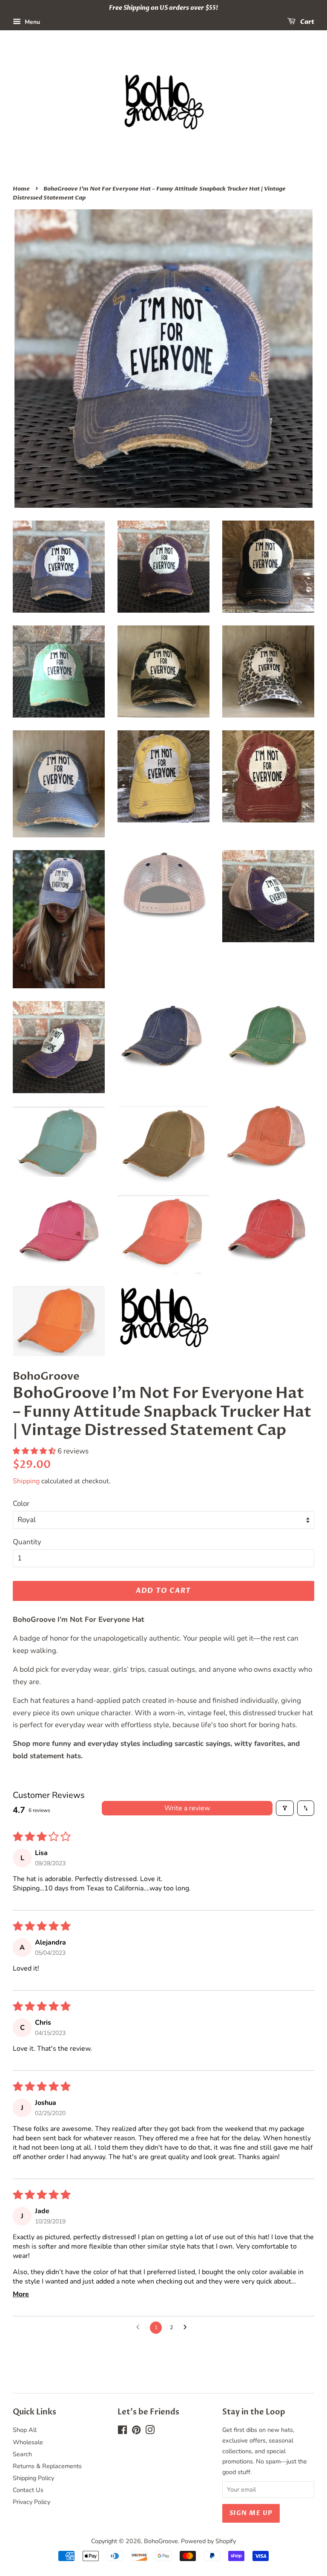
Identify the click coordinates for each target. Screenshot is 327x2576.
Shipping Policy (33, 2478)
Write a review (187, 1808)
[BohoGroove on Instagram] (150, 2431)
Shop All (25, 2430)
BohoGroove (161, 2541)
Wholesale (28, 2442)
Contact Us (28, 2490)
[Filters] (285, 1808)
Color (21, 1504)
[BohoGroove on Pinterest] (136, 2431)
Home (21, 189)
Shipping (26, 1481)
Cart (307, 22)
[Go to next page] (187, 2327)
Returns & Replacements (47, 2466)
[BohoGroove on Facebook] (122, 2431)
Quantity (27, 1542)
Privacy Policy (32, 2502)
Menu (32, 22)
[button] (35, 1451)
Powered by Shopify (208, 2541)
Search (22, 2454)
